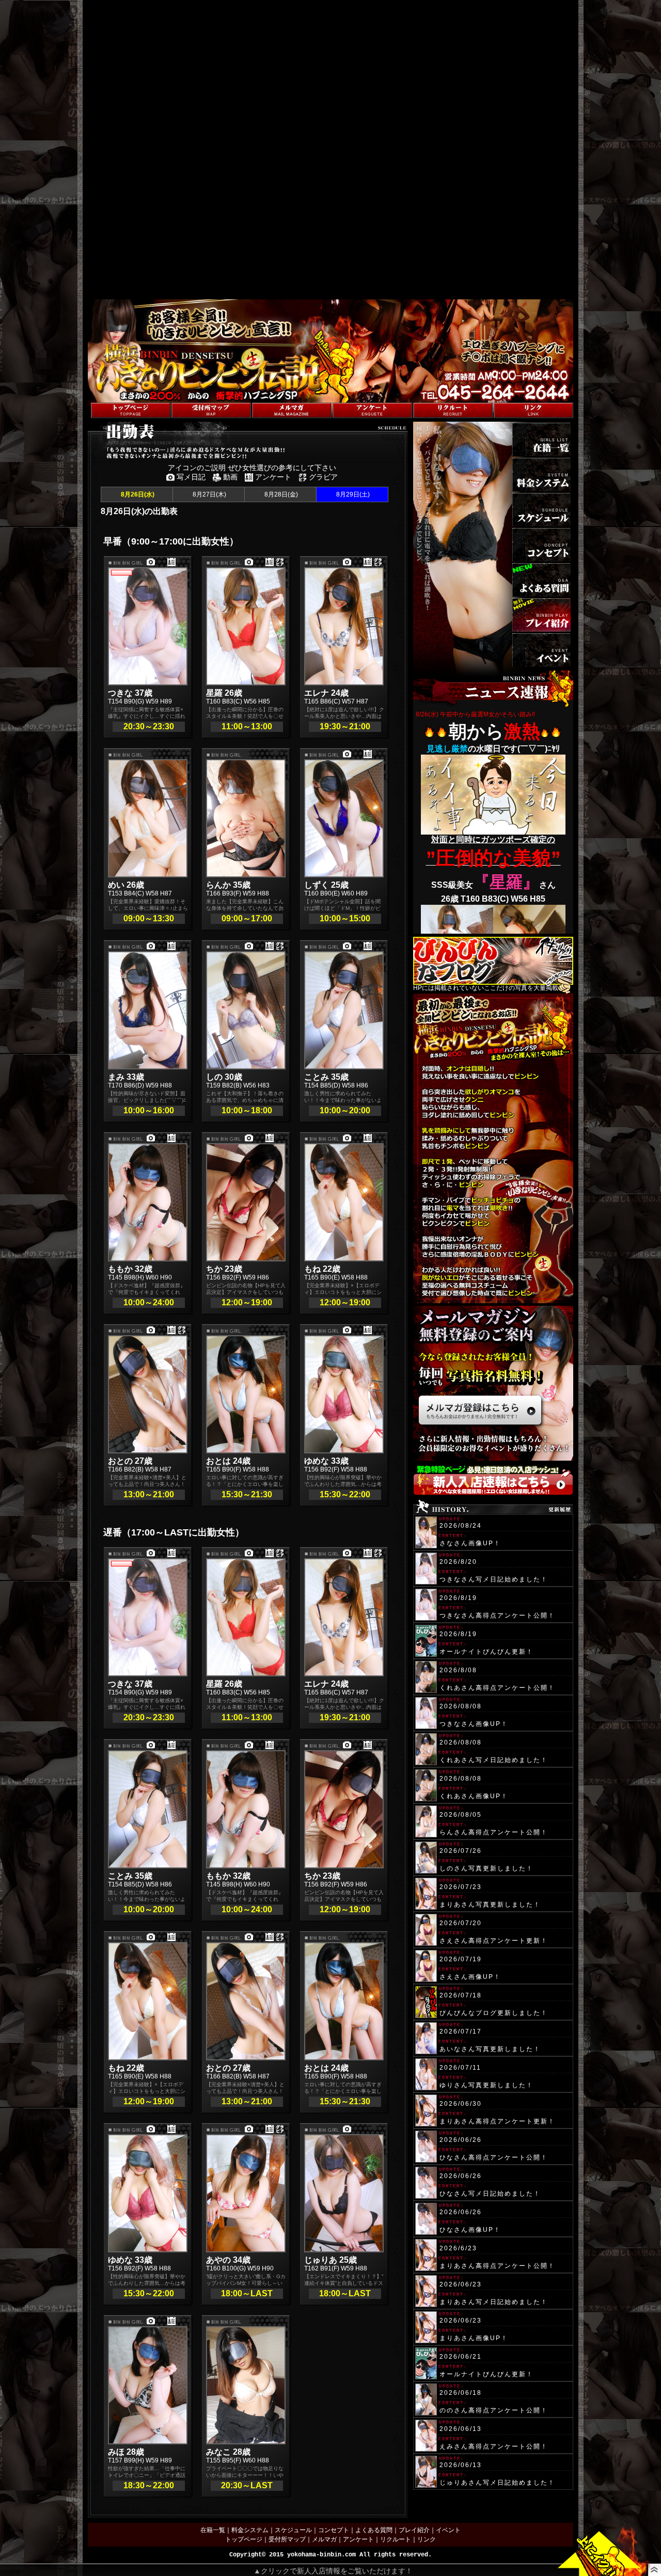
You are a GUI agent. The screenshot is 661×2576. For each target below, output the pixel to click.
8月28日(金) (280, 494)
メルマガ (324, 2539)
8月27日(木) (209, 494)
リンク (427, 2539)
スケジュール (293, 2530)
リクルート (396, 2539)
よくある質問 (374, 2530)
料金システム (250, 2530)
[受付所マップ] (211, 410)
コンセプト (334, 2530)
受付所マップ (287, 2539)
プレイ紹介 (414, 2530)
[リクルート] (453, 410)
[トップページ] (131, 410)
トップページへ (109, 397)
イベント (448, 2530)
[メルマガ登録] (292, 410)
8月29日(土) (352, 494)
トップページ (244, 2539)
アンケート (358, 2539)
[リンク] (533, 410)
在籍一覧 (213, 2530)
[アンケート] (372, 410)
